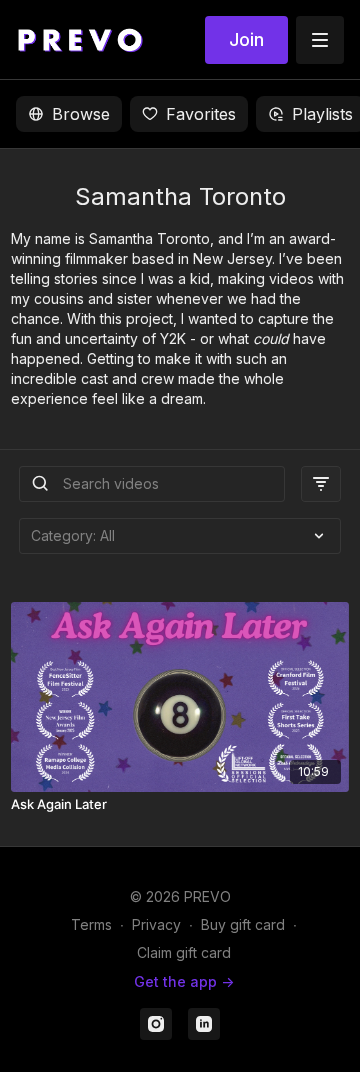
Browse (81, 114)
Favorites (201, 114)
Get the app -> (184, 981)
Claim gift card (184, 952)
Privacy (156, 924)
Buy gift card (243, 924)
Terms (91, 924)
